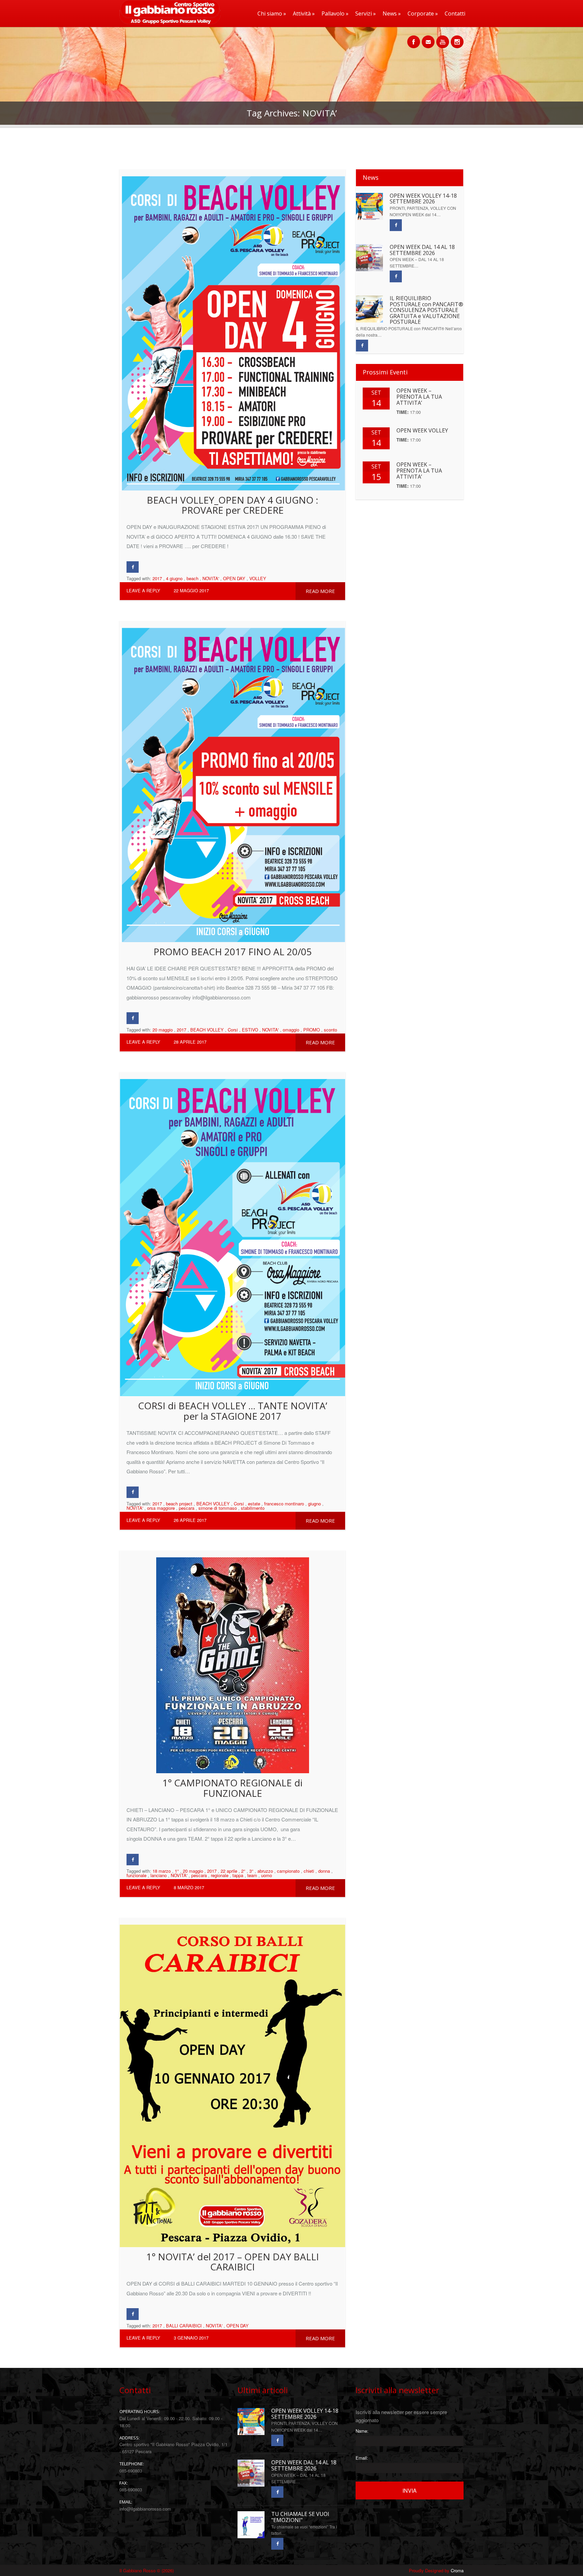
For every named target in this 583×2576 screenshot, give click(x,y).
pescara (187, 1508)
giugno (314, 1504)
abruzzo (265, 1871)
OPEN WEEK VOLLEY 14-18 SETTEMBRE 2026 (423, 199)
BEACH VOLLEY (207, 1030)
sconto (330, 1030)
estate (254, 1504)
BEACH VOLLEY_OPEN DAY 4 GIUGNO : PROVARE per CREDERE (232, 505)
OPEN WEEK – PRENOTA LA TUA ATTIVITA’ (419, 397)
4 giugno (174, 578)
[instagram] (457, 38)
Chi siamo (272, 13)
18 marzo (162, 1871)
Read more (320, 591)
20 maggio (163, 1030)
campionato (288, 1871)
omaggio (291, 1030)
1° (177, 1871)
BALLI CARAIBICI (184, 2326)
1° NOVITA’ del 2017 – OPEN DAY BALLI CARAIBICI (232, 2262)
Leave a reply (143, 590)
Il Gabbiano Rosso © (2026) (147, 2570)
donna (324, 1871)
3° (251, 1871)
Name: (362, 2431)
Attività (304, 13)
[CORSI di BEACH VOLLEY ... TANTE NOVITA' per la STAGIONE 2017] (232, 1234)
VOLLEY (258, 578)
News (392, 13)
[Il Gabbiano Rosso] (168, 22)
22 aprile (229, 1871)
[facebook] (414, 38)
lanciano (159, 1875)
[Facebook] (133, 567)
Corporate (423, 13)
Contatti (455, 13)
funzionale (136, 1875)
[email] (428, 38)
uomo (267, 1875)
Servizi (366, 13)
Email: (362, 2458)
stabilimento (253, 1508)
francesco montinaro (284, 1504)
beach (192, 578)
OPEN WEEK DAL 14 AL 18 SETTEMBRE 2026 (422, 250)
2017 (157, 578)
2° (243, 1871)
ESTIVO (250, 1030)
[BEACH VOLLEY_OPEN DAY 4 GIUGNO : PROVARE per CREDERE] (232, 330)
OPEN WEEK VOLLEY (422, 430)
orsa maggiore (161, 1508)
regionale (220, 1875)
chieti (309, 1871)
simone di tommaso (218, 1508)
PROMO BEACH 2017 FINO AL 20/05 (233, 952)
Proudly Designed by (436, 2570)
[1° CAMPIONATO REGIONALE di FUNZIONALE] (232, 1662)
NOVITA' (211, 578)
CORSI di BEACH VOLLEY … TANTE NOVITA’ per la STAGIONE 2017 (233, 1411)
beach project (179, 1504)
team (252, 1875)
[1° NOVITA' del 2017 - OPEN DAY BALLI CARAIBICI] (232, 2082)
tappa (238, 1875)
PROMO (312, 1030)
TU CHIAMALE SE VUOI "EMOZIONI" (300, 2517)
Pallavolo (335, 13)
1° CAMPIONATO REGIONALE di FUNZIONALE (232, 1788)
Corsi (233, 1030)
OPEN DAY (234, 578)
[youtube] (443, 38)
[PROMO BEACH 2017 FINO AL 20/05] (232, 782)
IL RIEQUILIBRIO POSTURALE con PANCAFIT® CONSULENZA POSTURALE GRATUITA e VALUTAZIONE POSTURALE (426, 310)
